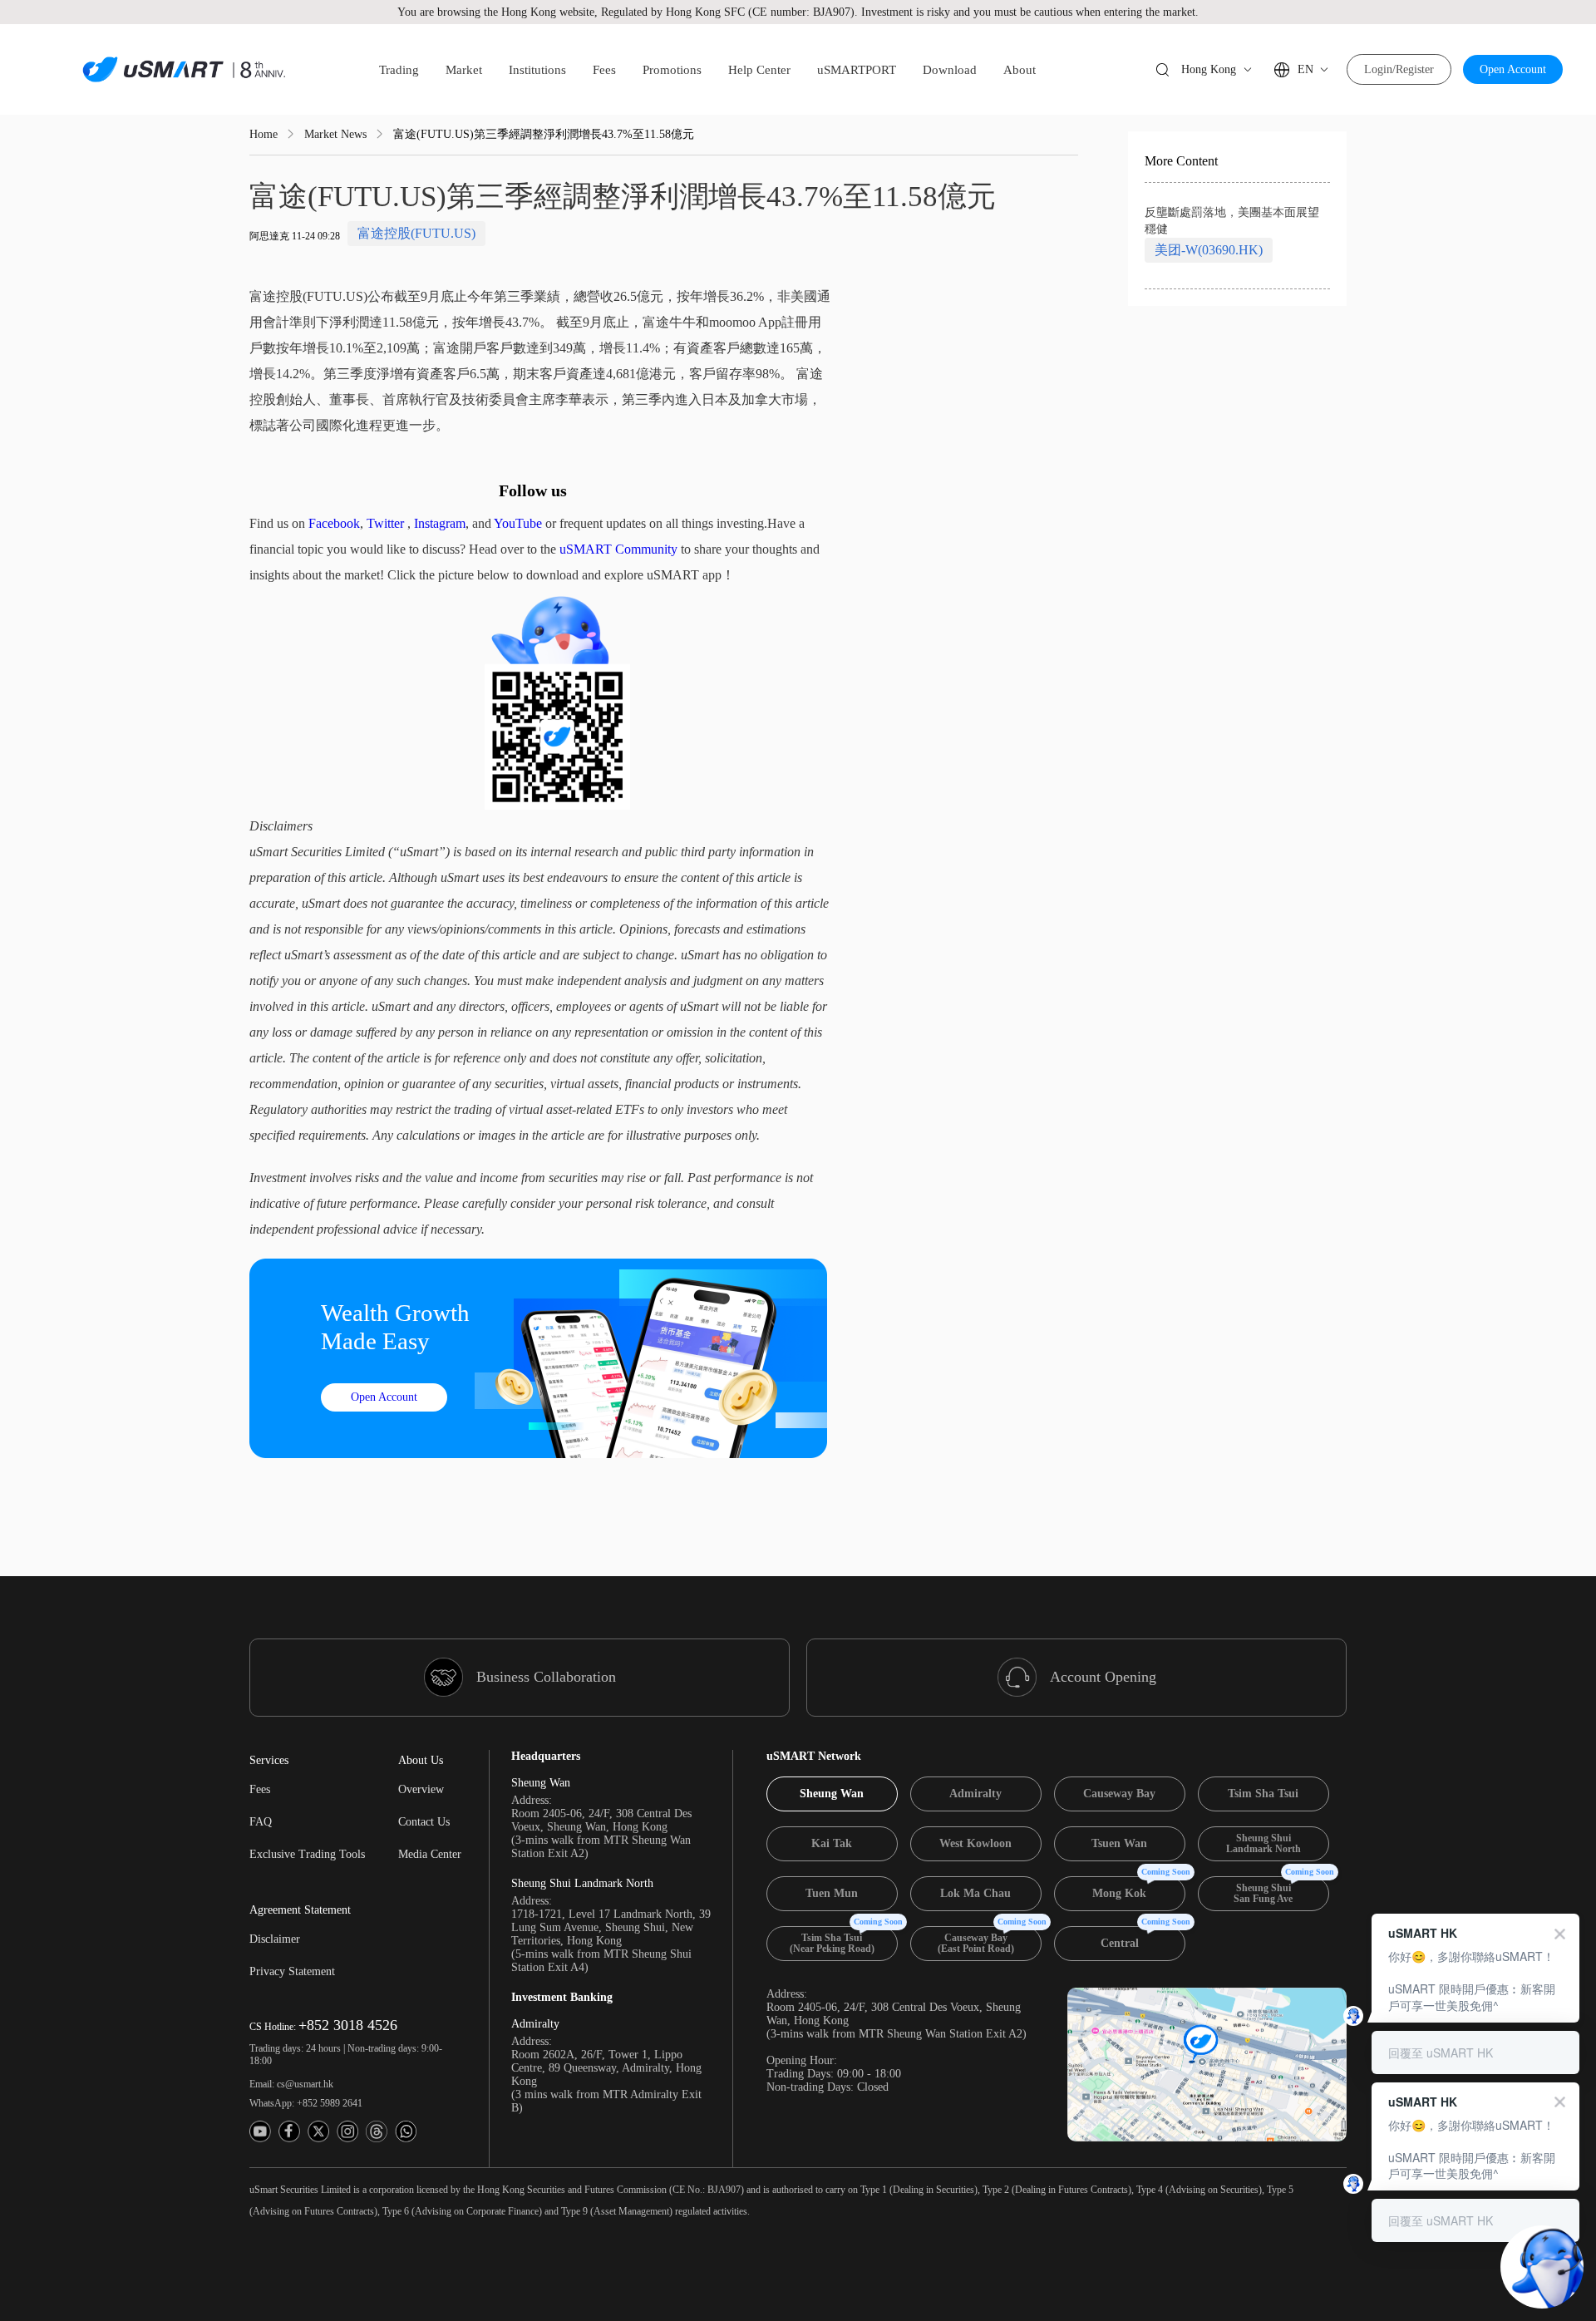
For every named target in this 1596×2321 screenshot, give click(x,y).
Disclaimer (275, 1939)
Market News (335, 134)
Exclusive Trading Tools (307, 1854)
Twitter (385, 523)
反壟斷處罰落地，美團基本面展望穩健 (1232, 221)
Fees (260, 1789)
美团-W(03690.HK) (1209, 250)
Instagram (440, 523)
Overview (421, 1789)
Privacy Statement (292, 1971)
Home (264, 134)
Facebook (334, 523)
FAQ (261, 1822)
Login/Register (1399, 69)
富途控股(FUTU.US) (416, 233)
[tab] (832, 1794)
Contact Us (424, 1822)
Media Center (430, 1854)
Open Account (1513, 69)
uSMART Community (618, 549)
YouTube (518, 523)
